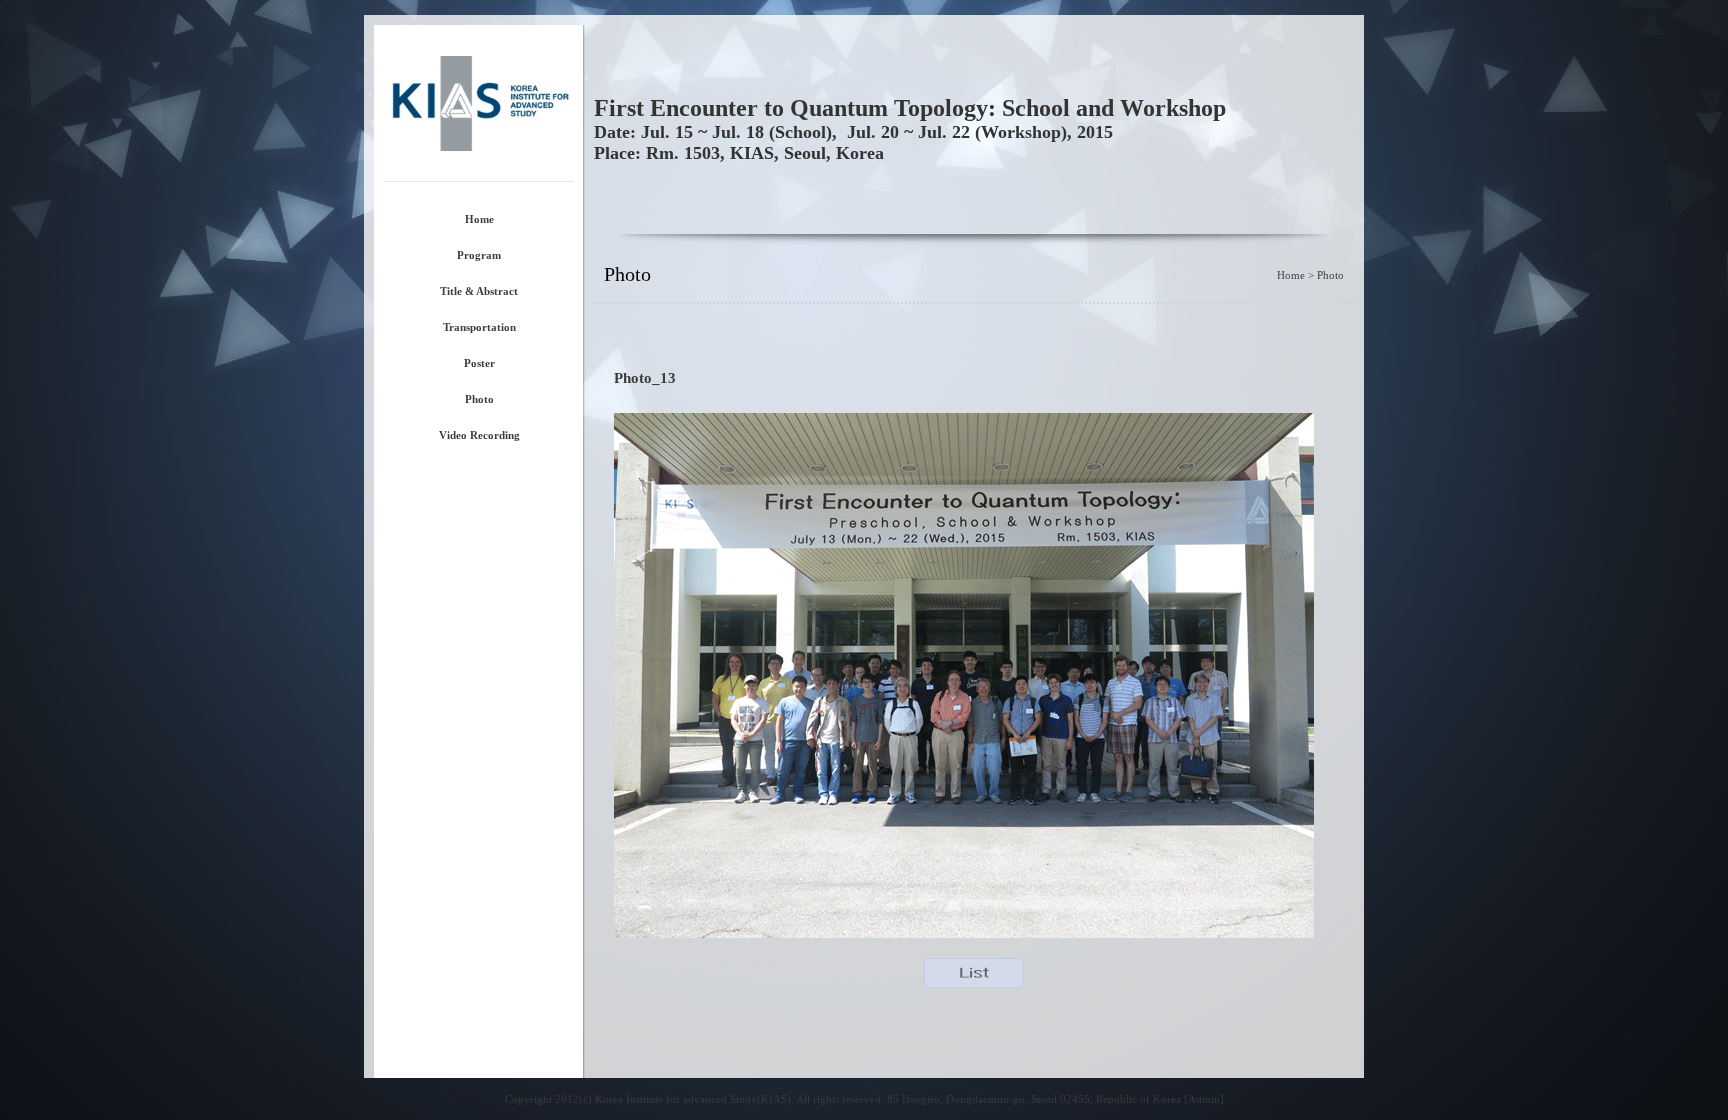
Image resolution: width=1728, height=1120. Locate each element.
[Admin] (1204, 1099)
